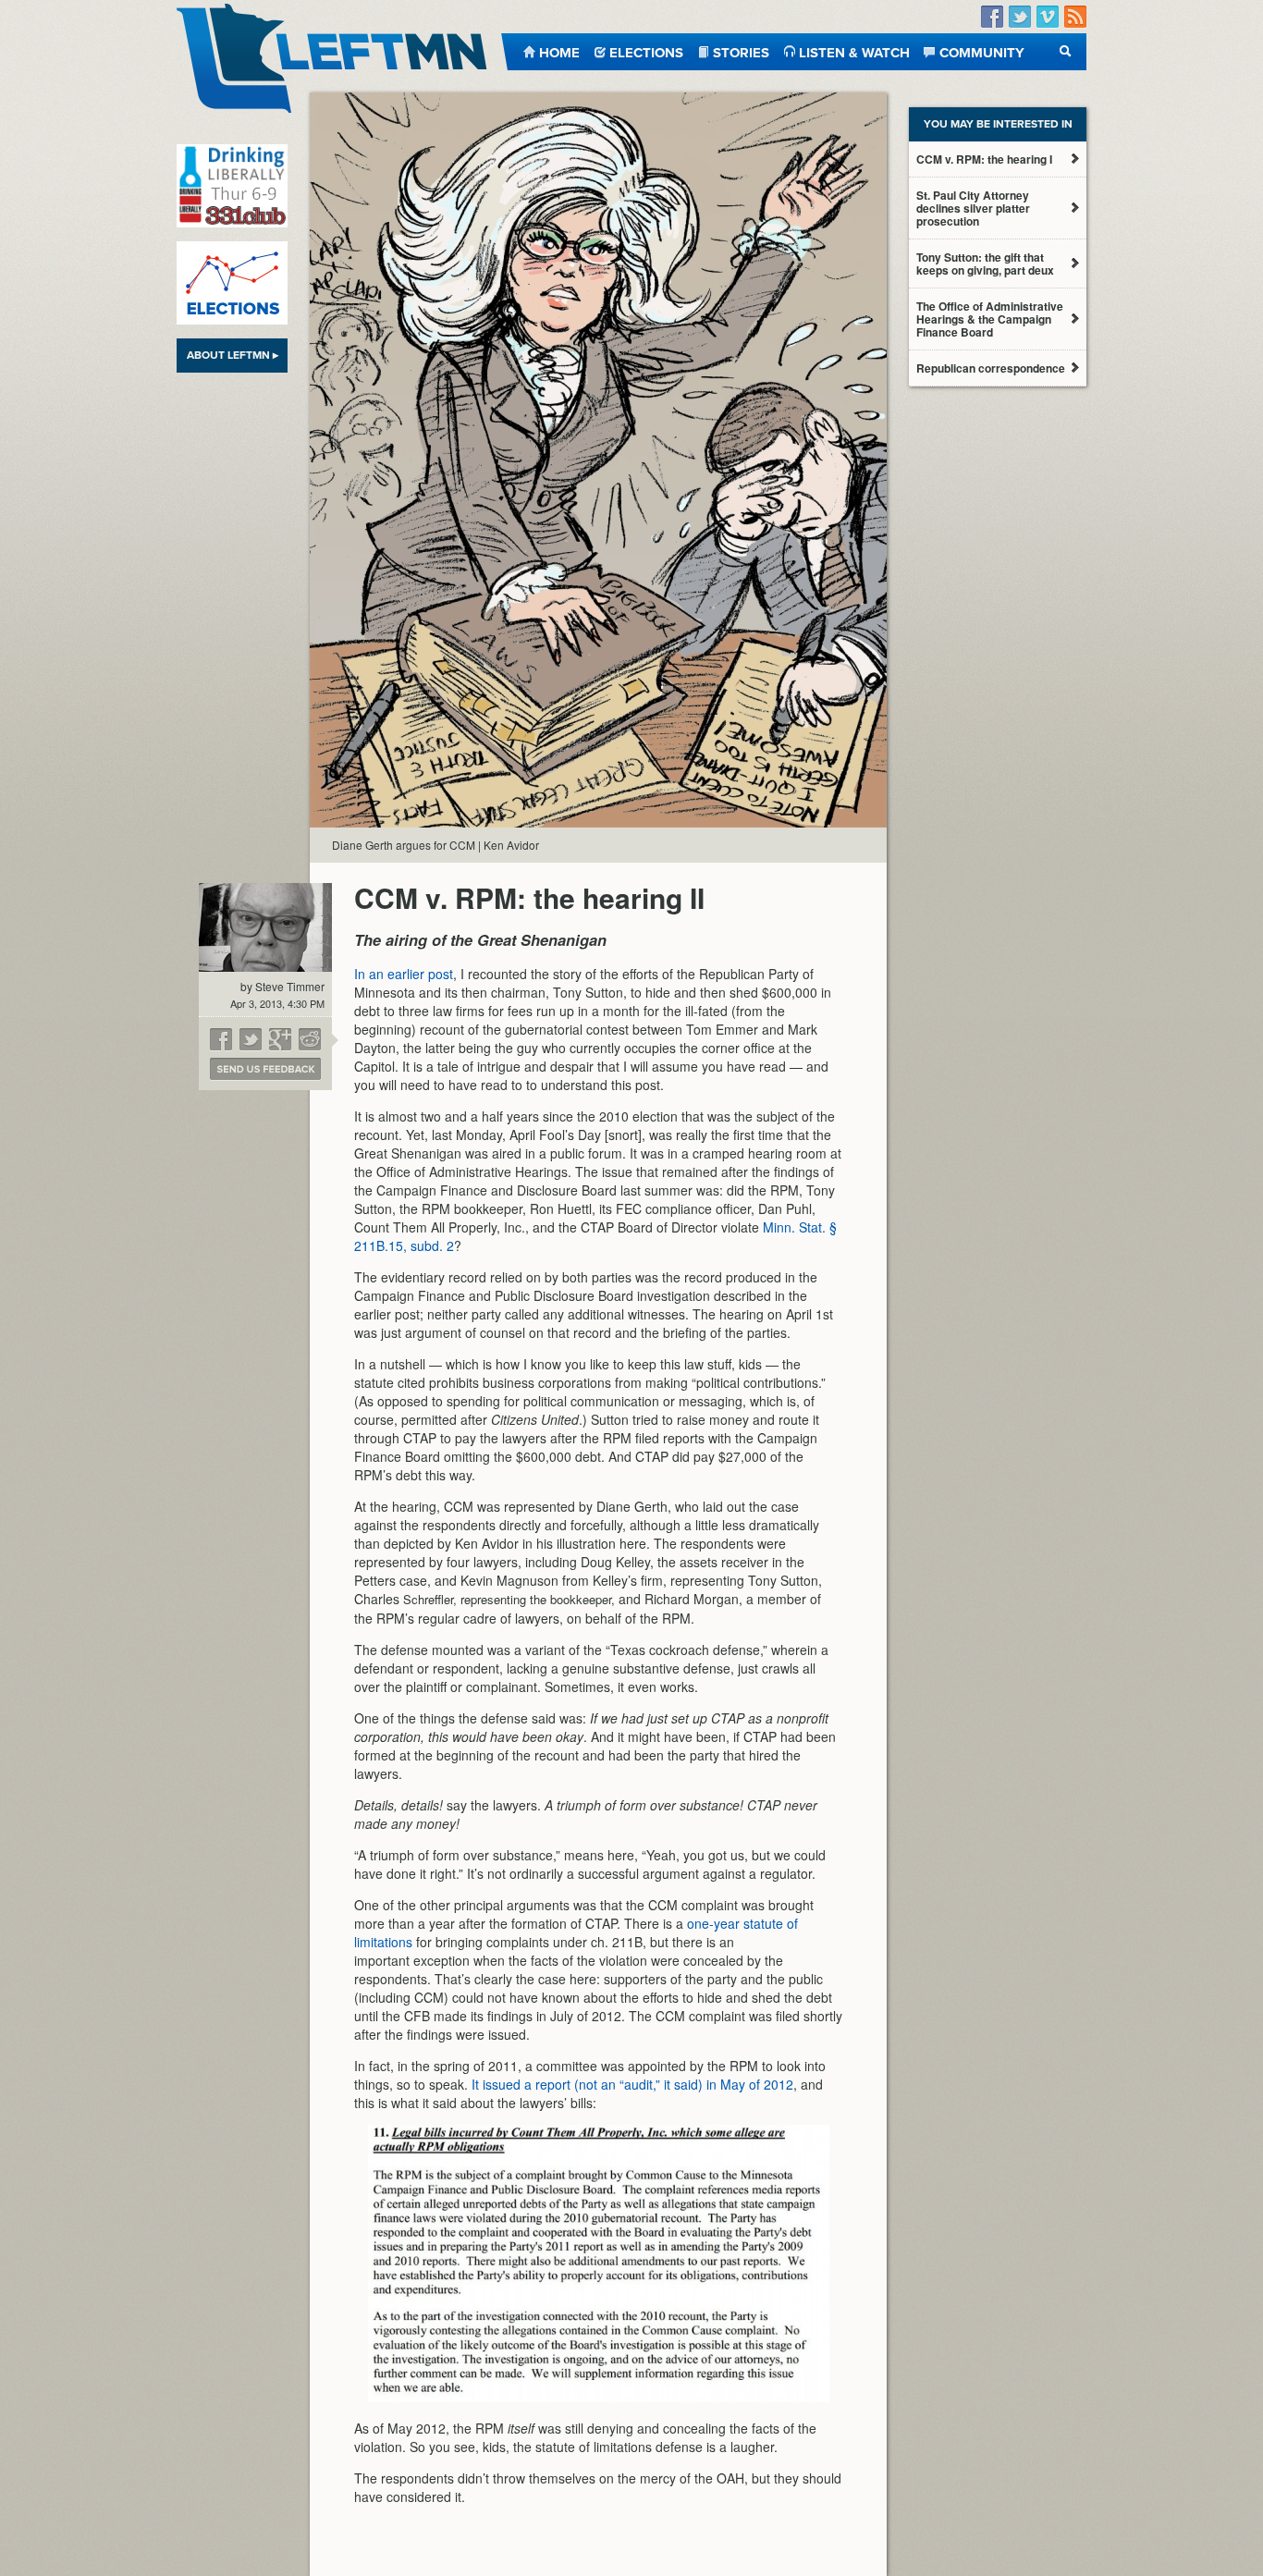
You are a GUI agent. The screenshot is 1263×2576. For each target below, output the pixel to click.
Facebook (992, 17)
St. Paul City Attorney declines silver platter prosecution (973, 208)
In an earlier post (404, 974)
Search (1066, 51)
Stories (741, 51)
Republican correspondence (991, 368)
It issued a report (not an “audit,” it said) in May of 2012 (632, 2084)
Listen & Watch (854, 51)
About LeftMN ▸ (233, 355)
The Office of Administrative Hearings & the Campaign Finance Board (990, 319)
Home (559, 51)
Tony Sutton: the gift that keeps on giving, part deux (985, 264)
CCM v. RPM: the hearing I (984, 159)
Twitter (1020, 17)
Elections (646, 51)
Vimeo (1048, 17)
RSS (1075, 17)
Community (982, 51)
